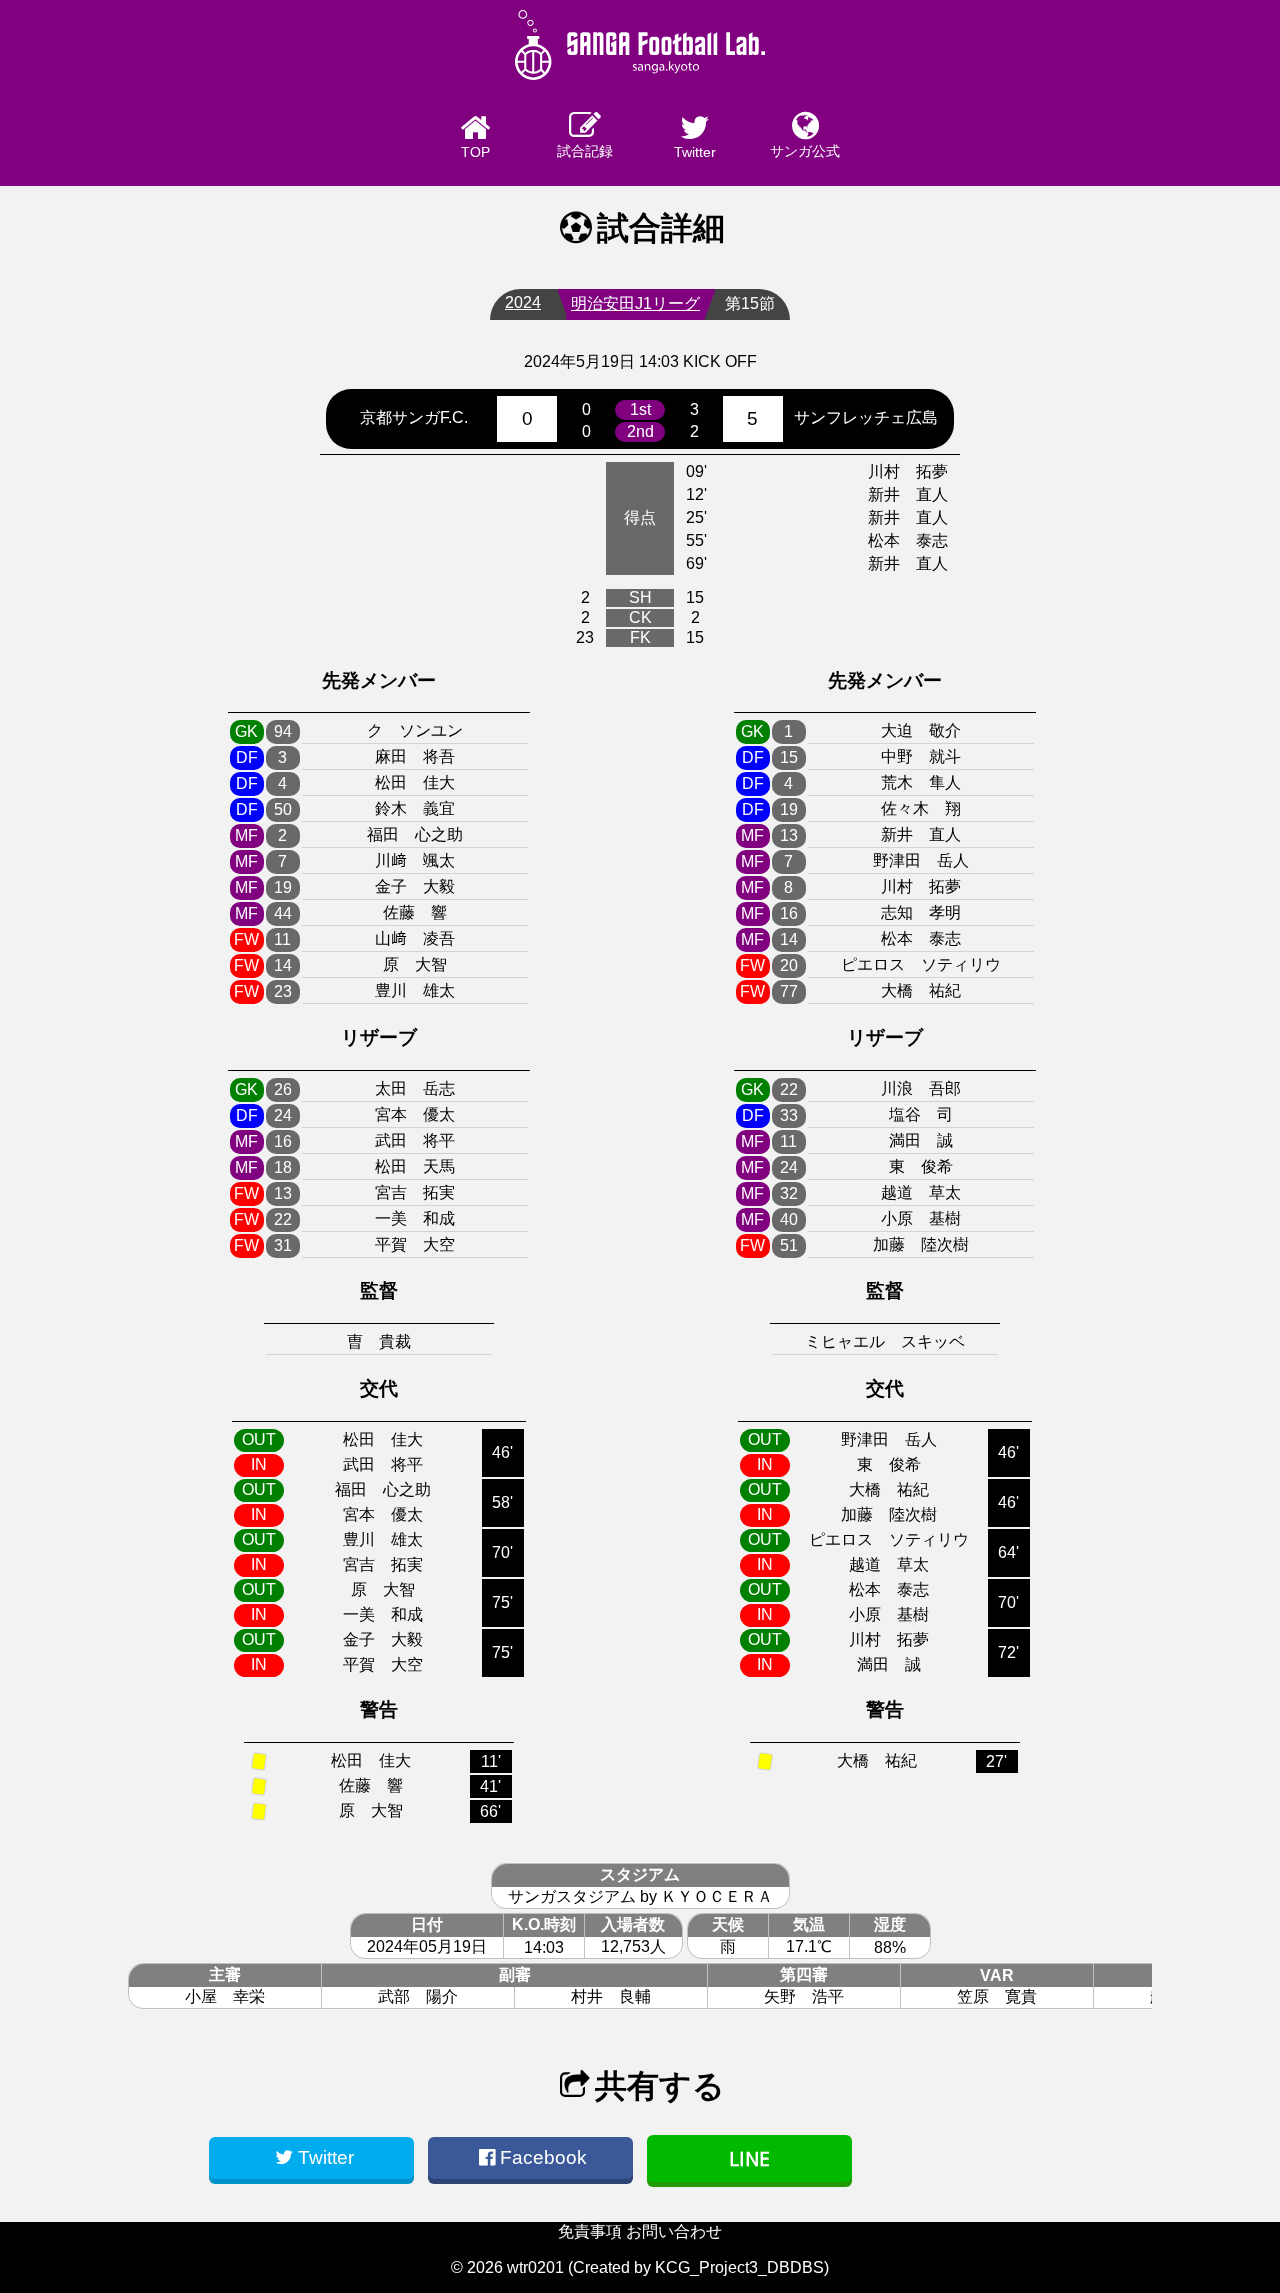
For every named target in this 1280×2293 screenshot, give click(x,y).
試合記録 (585, 151)
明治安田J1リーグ (635, 303)
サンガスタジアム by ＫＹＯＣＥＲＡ (640, 1896)
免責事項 (590, 2231)
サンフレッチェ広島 (866, 417)
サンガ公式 (805, 151)
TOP (475, 152)
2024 (523, 302)
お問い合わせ (674, 2231)
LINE (749, 2158)
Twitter (695, 152)
